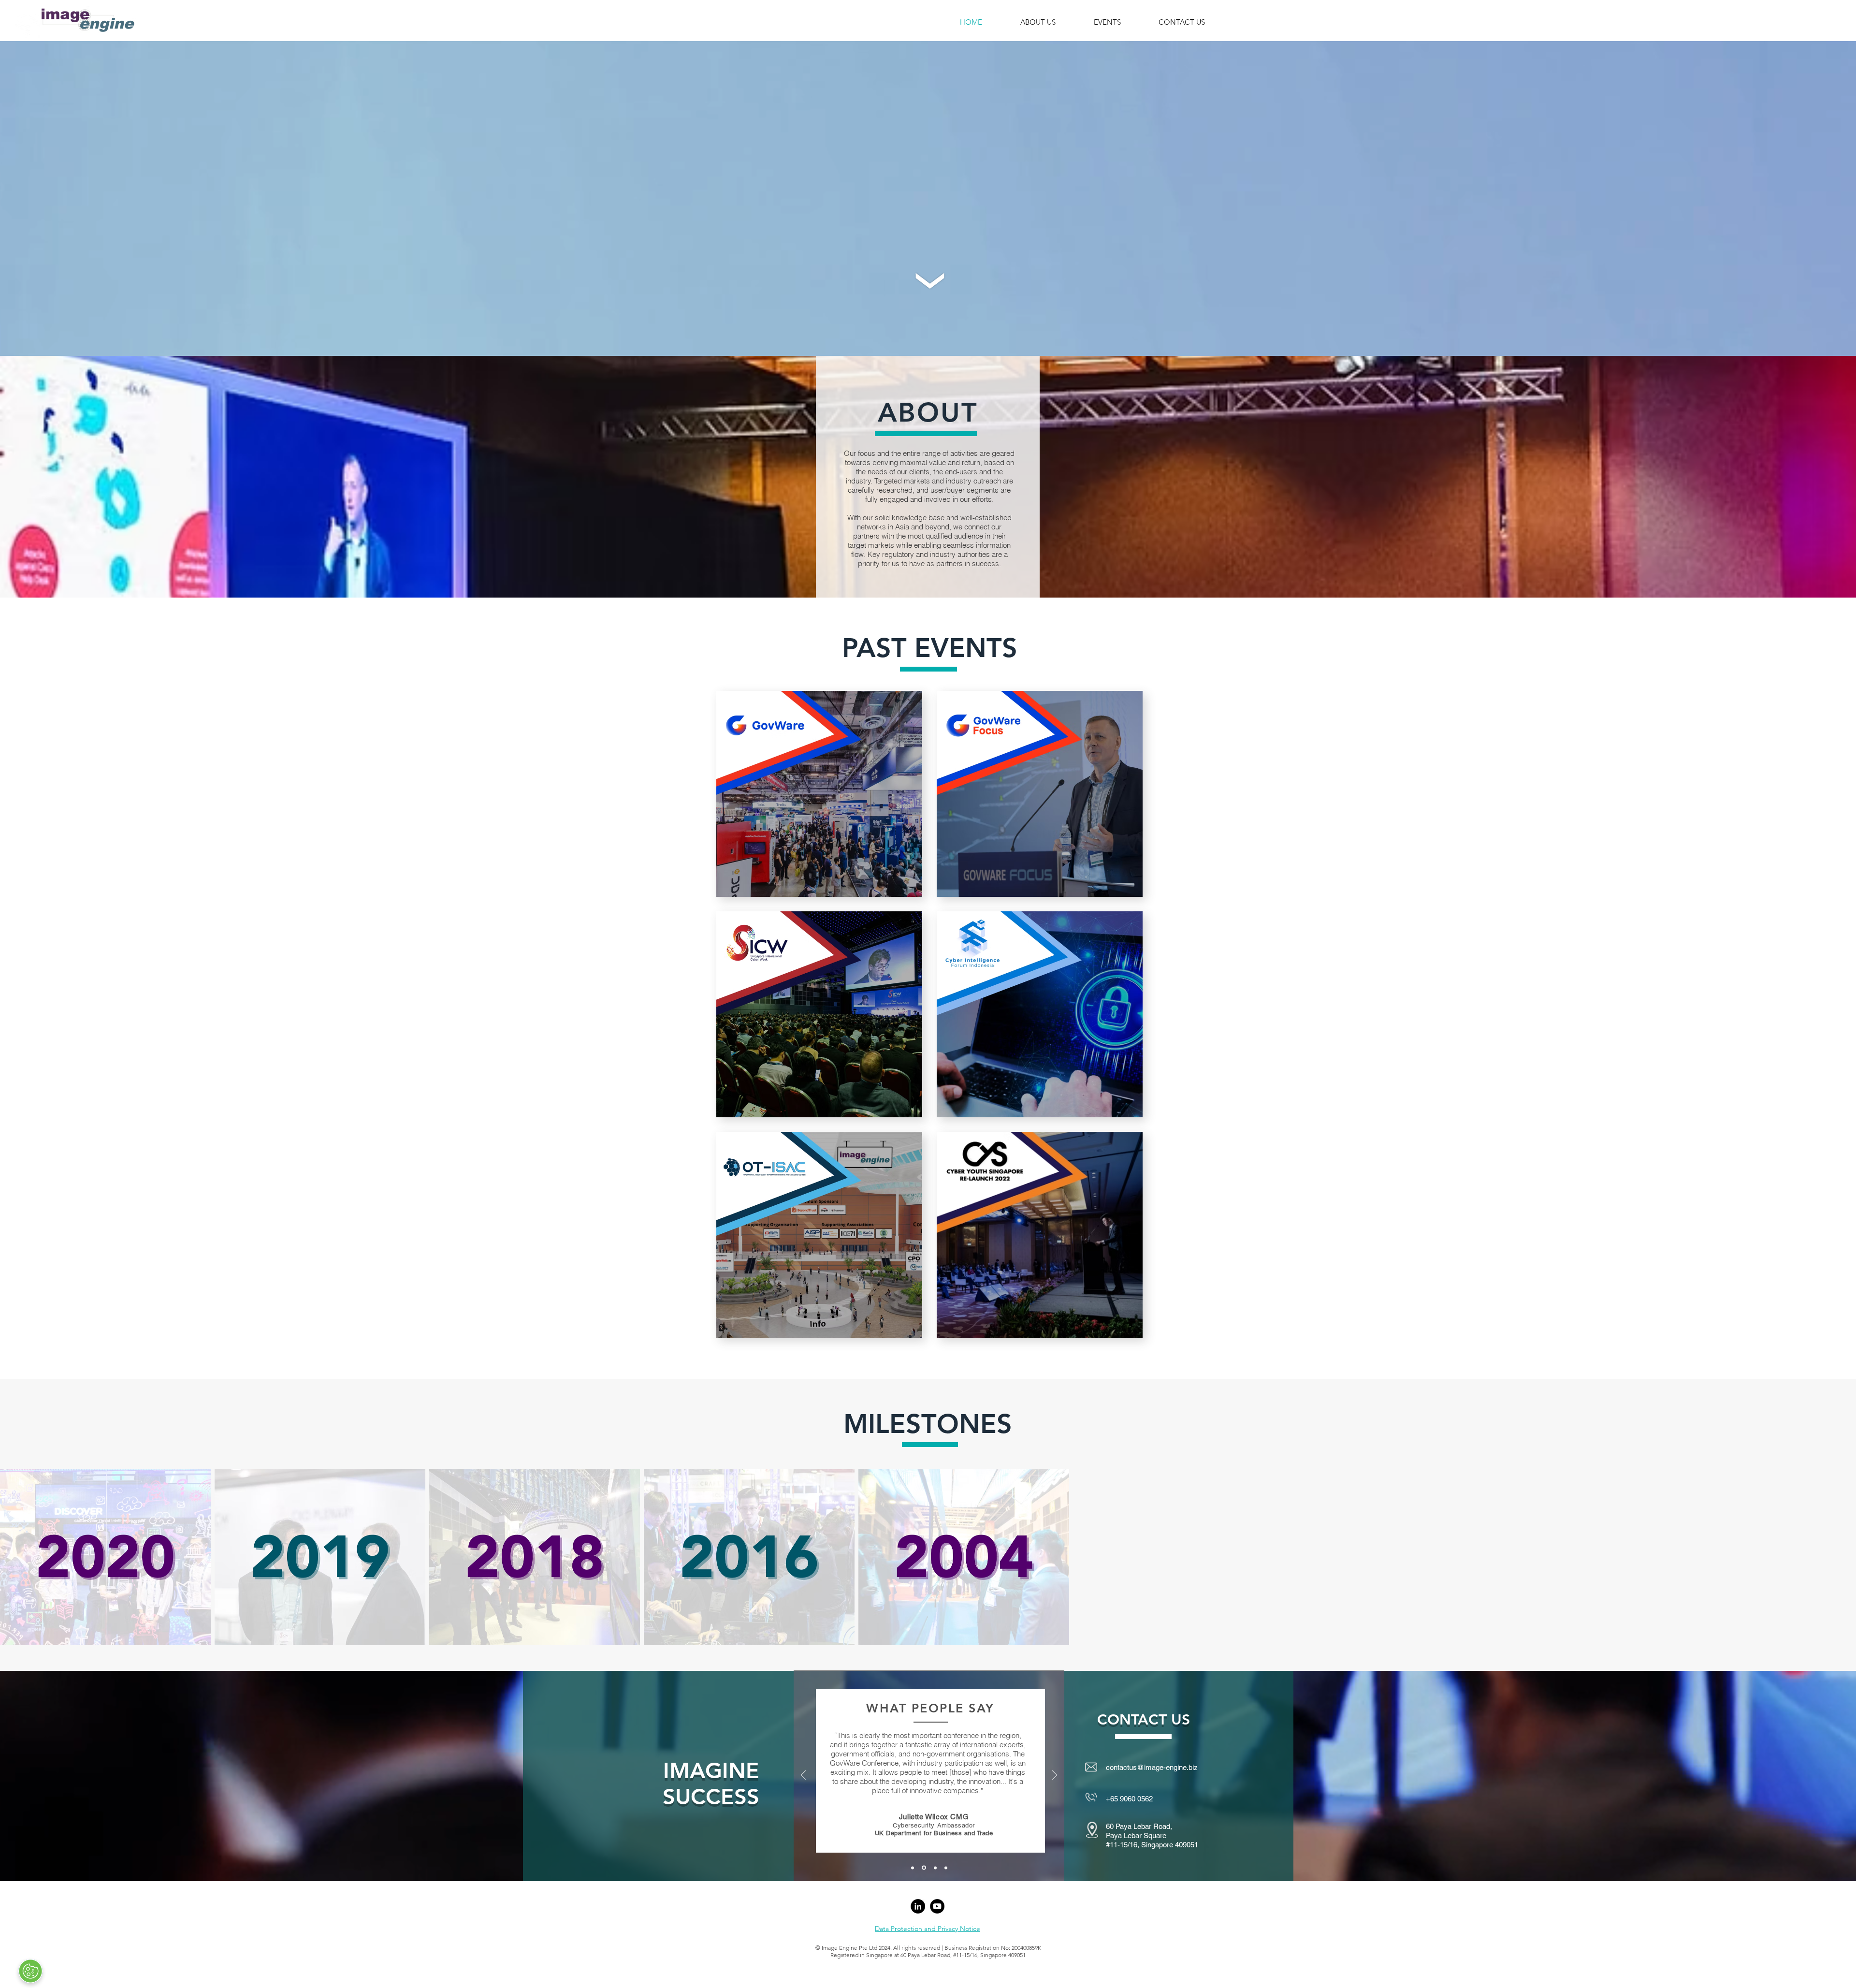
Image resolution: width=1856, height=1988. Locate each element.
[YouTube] (937, 1906)
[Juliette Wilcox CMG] (923, 1868)
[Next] (1055, 1776)
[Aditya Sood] (934, 1868)
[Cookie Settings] (30, 1971)
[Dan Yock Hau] (913, 1868)
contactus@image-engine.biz (1152, 1767)
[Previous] (803, 1776)
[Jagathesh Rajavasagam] (945, 1868)
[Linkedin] (918, 1906)
